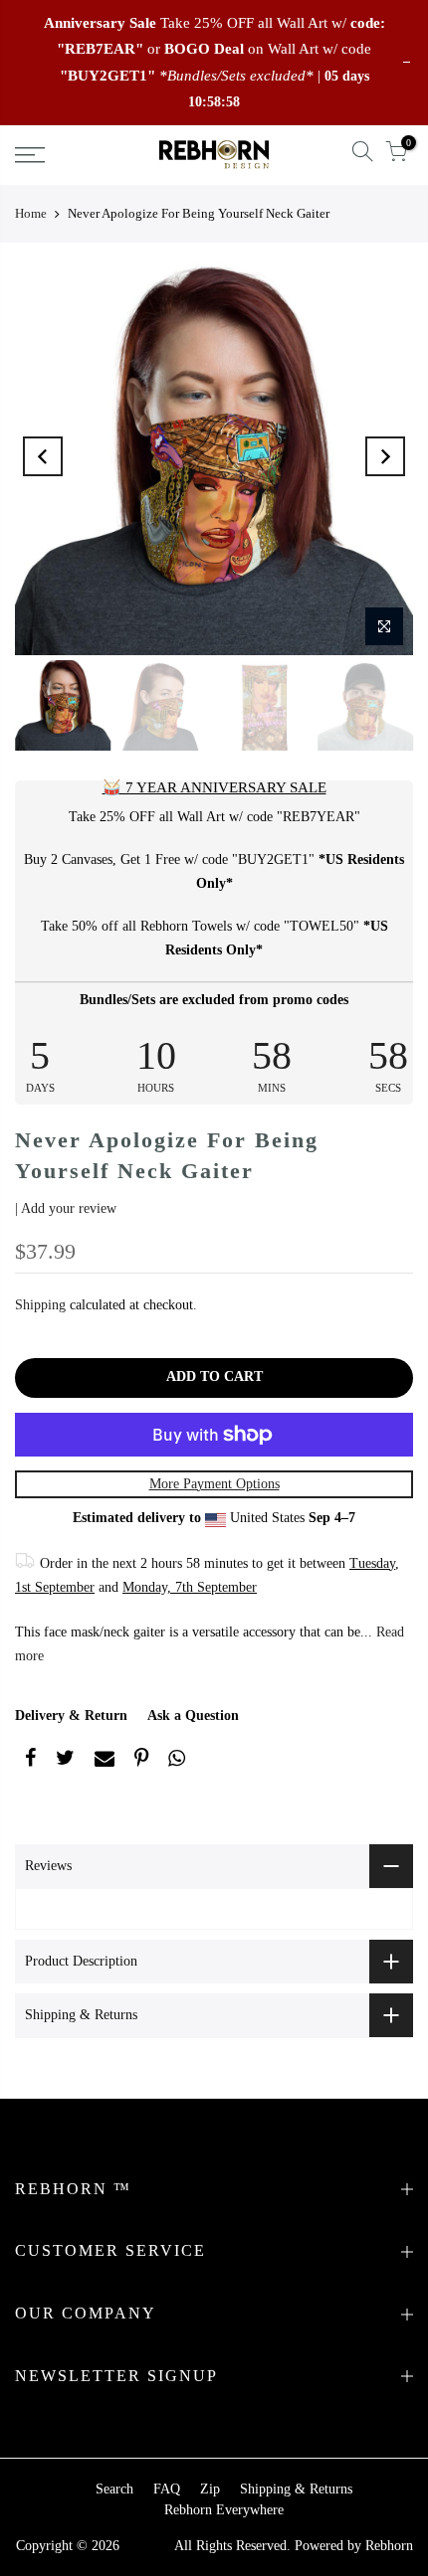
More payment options (214, 1484)
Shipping (40, 1305)
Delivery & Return (71, 1716)
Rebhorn (389, 2546)
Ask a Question (193, 1716)
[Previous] (43, 456)
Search (114, 2489)
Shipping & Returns (296, 2489)
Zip (210, 2489)
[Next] (385, 456)
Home (31, 213)
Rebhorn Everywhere (224, 2510)
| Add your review (66, 1208)
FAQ (167, 2489)
